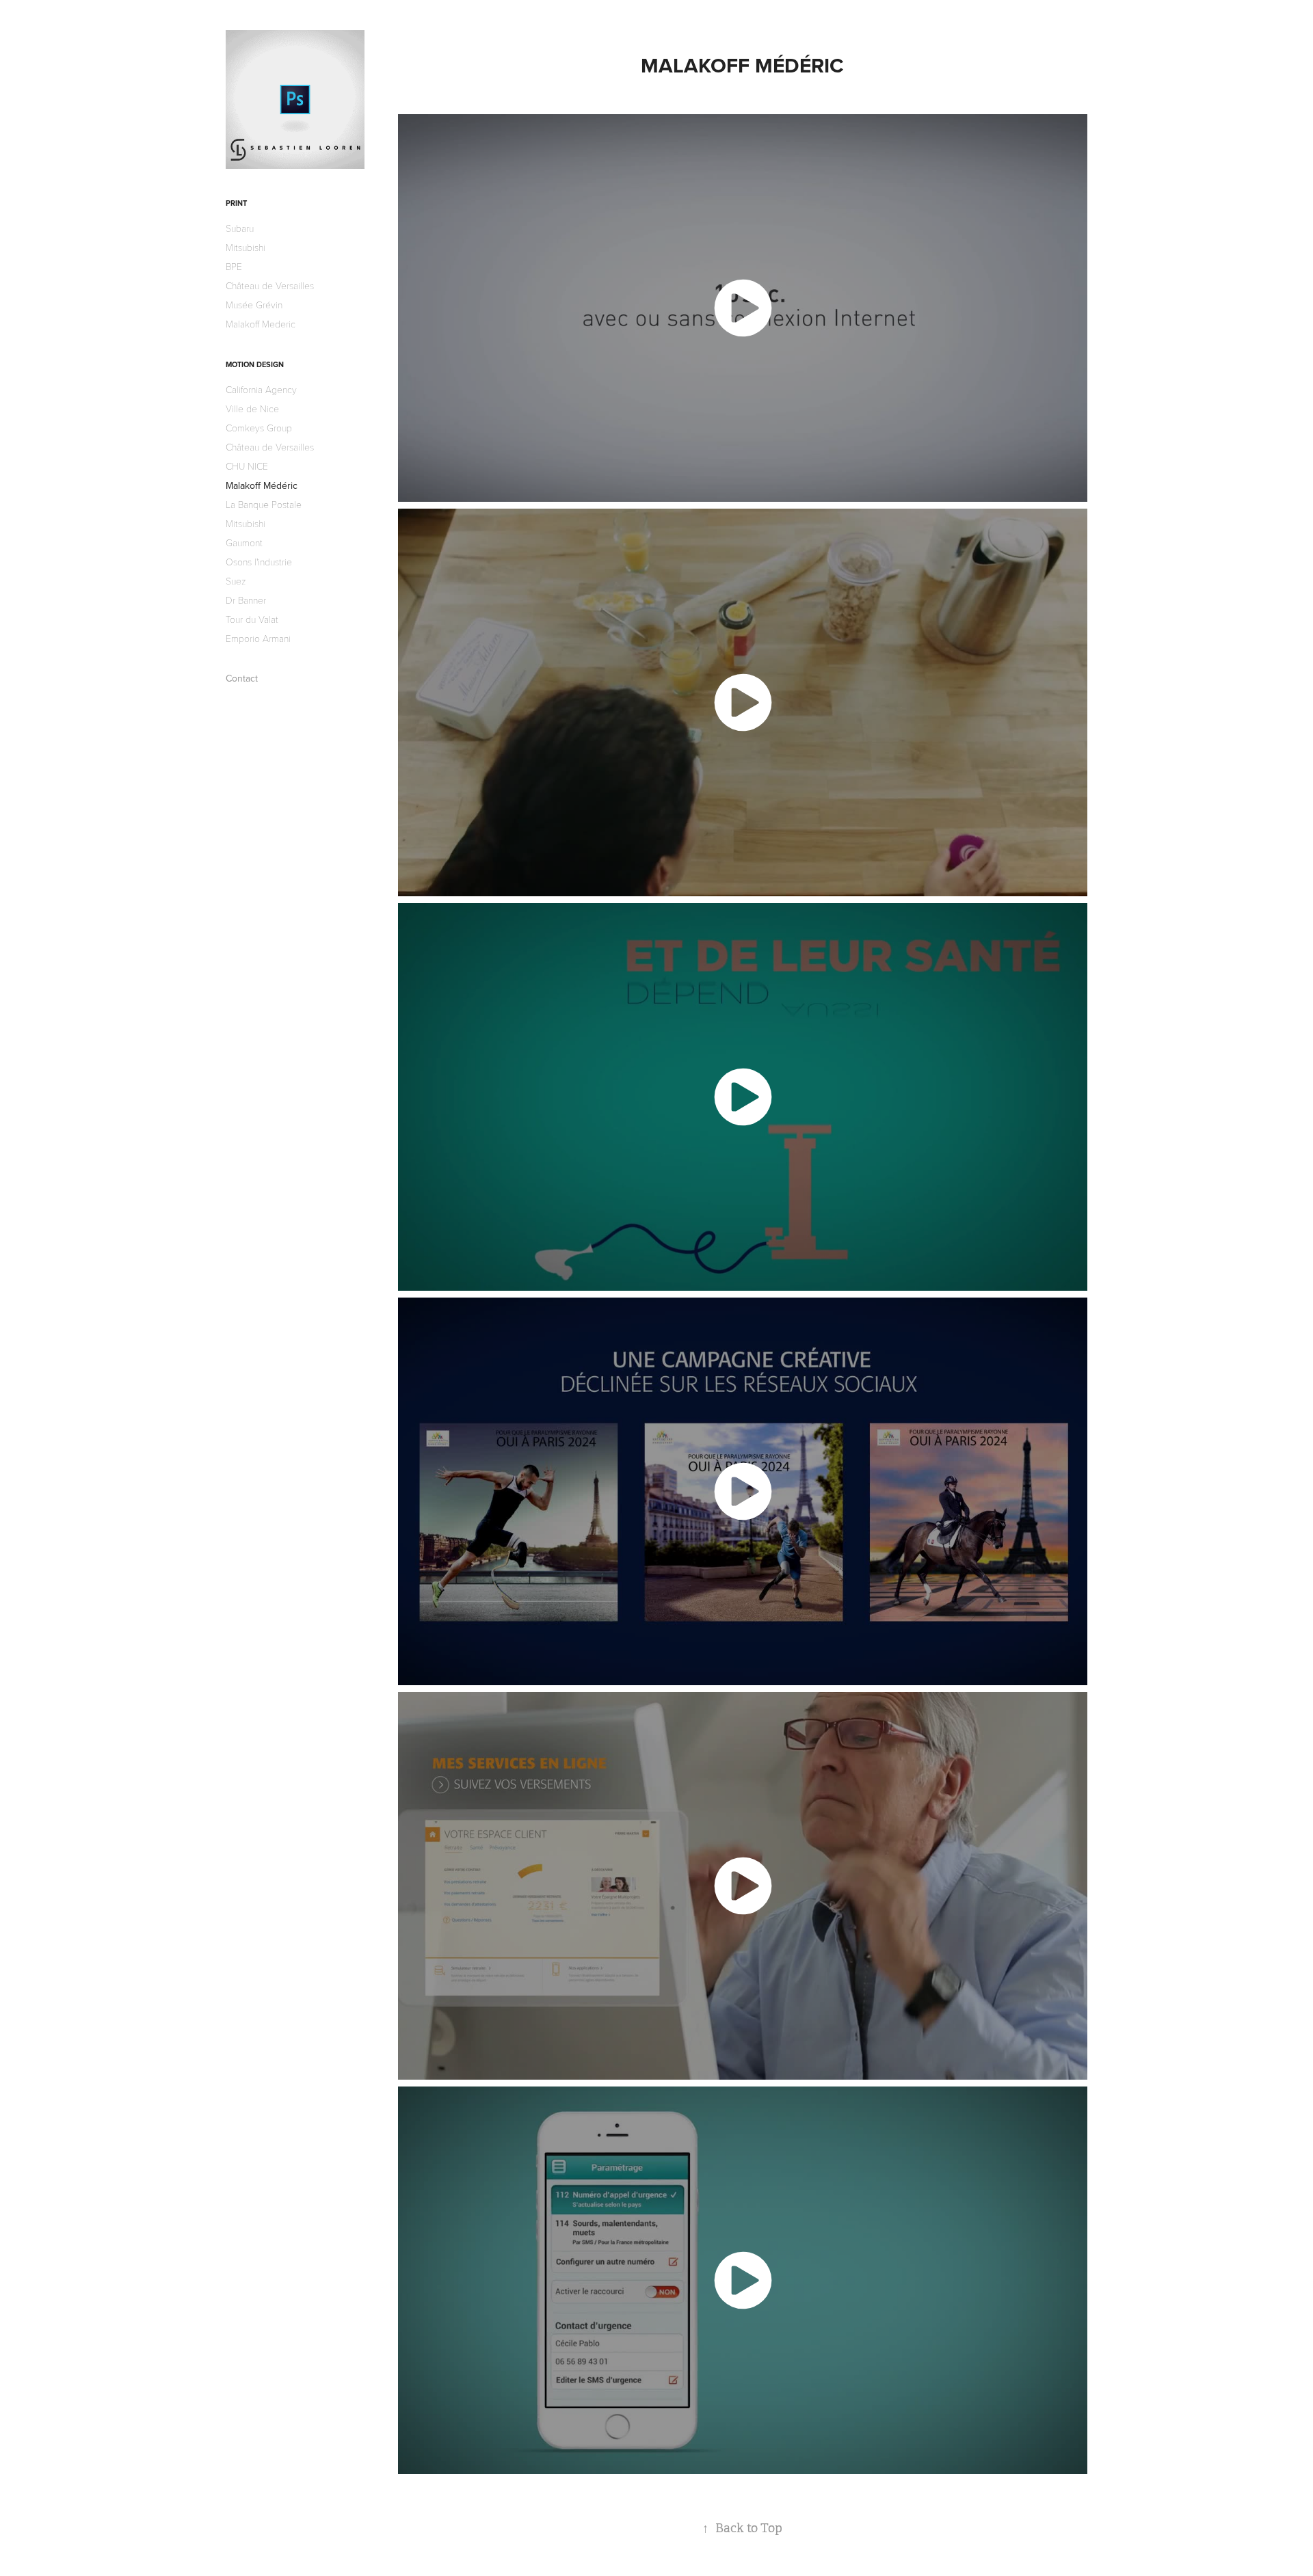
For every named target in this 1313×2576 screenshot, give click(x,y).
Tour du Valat (252, 619)
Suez (236, 581)
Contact (242, 678)
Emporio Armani (258, 638)
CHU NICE (247, 466)
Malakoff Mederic (261, 324)
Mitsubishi (246, 247)
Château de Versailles (270, 285)
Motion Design (255, 364)
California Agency (261, 389)
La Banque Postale (264, 504)
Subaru (240, 228)
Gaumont (244, 542)
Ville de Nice (252, 408)
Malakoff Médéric (262, 485)
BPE (234, 266)
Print (236, 203)
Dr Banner (246, 600)
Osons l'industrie (259, 562)
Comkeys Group (259, 428)
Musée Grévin (254, 305)
